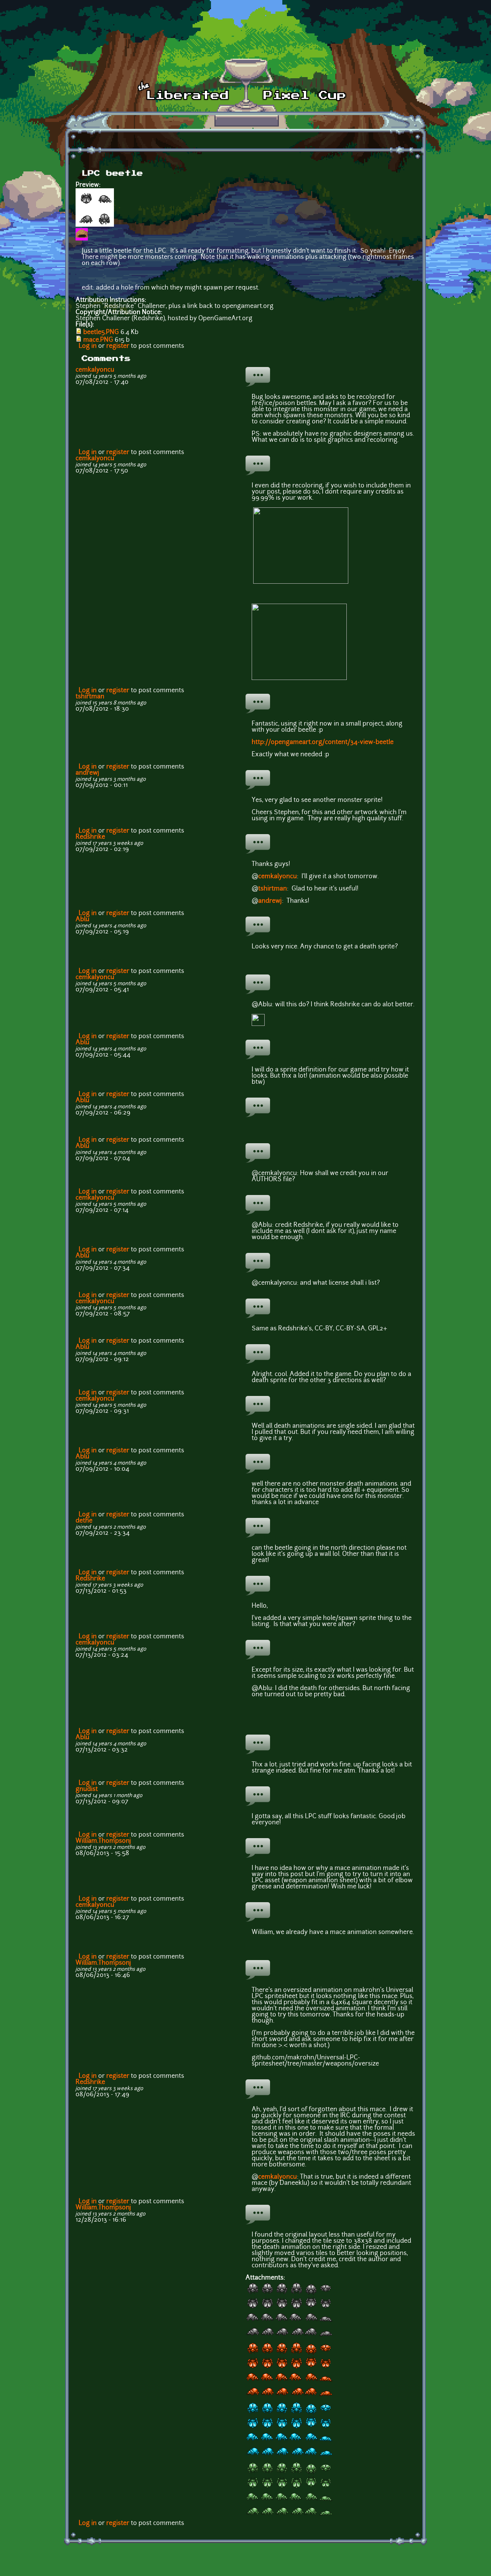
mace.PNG (98, 340)
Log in (88, 346)
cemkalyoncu (95, 370)
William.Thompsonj (103, 1841)
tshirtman (90, 697)
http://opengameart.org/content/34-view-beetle (323, 742)
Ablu (82, 920)
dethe (84, 1521)
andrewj (87, 773)
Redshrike (90, 837)
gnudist (87, 1789)
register (118, 346)
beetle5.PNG (101, 332)
